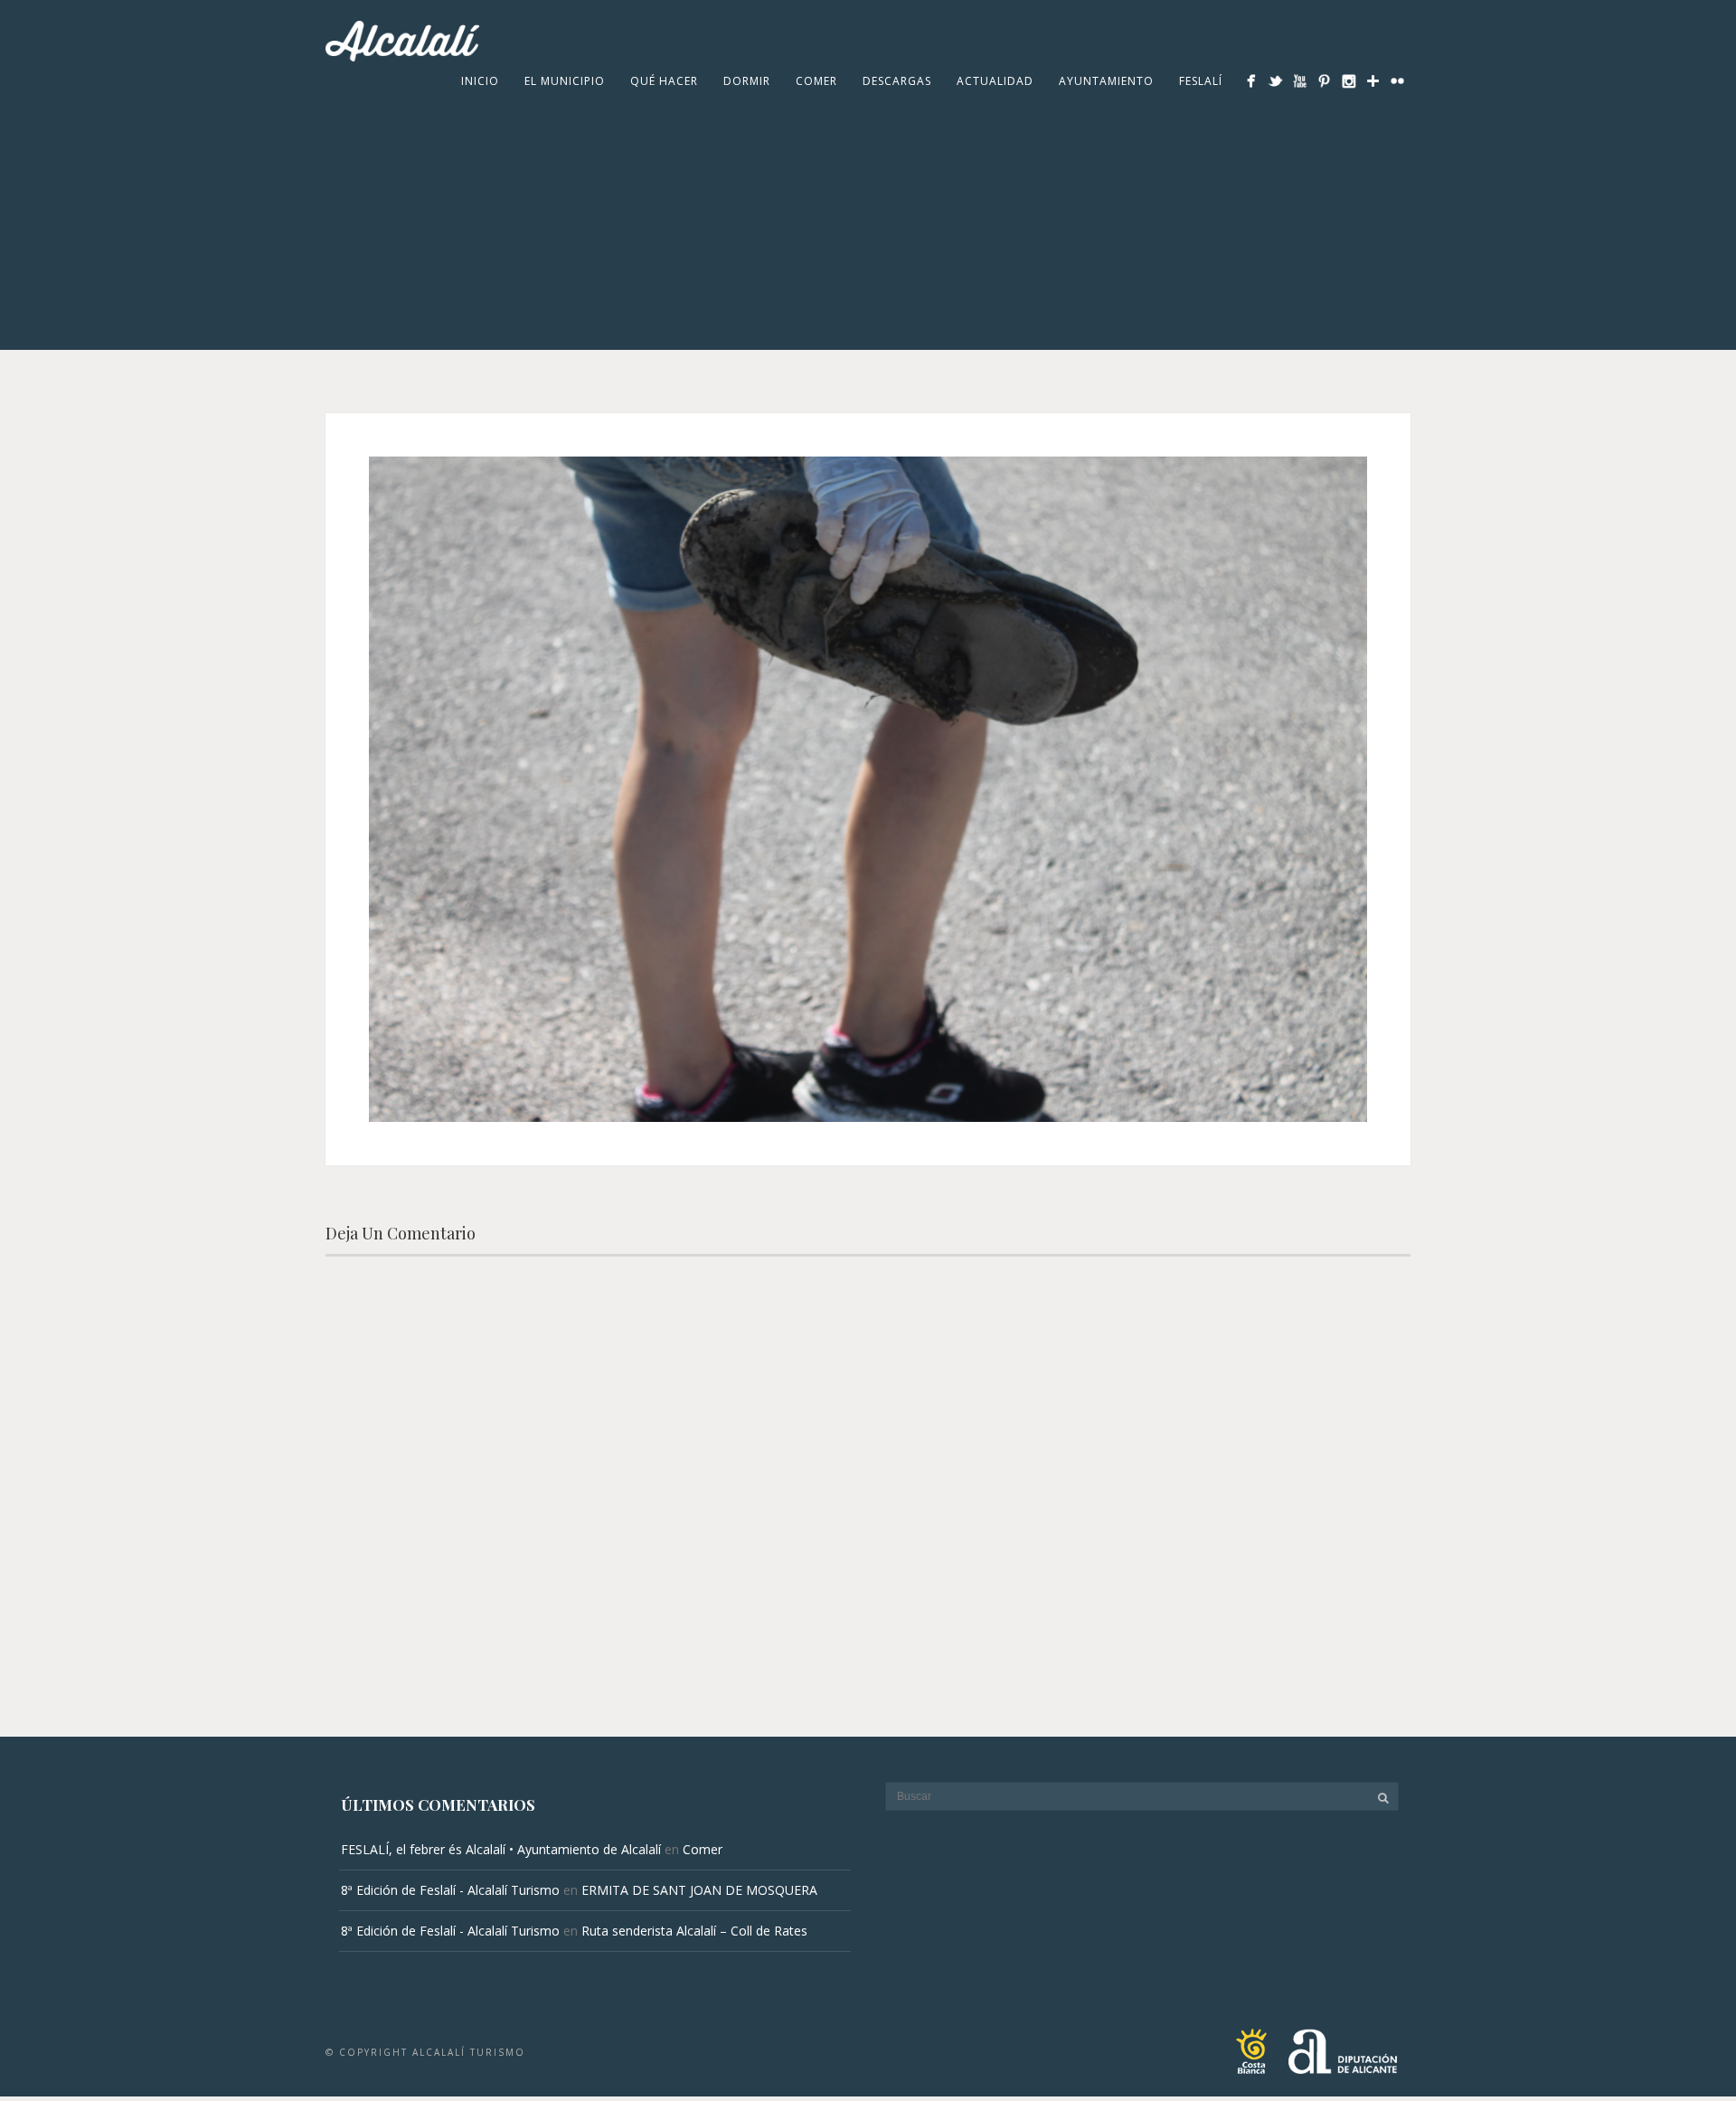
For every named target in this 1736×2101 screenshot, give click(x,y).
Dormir (747, 81)
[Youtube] (1300, 81)
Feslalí (1201, 81)
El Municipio (565, 81)
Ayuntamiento (1106, 81)
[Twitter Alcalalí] (1275, 81)
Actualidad (995, 81)
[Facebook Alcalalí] (1251, 81)
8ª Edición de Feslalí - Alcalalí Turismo (450, 1890)
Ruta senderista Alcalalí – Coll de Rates (694, 1931)
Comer (816, 81)
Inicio (480, 81)
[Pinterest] (1324, 81)
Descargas (897, 81)
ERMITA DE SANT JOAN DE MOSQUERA (699, 1890)
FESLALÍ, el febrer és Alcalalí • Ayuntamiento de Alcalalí (501, 1849)
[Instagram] (1349, 81)
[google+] (1373, 81)
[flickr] (1397, 81)
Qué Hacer (664, 81)
